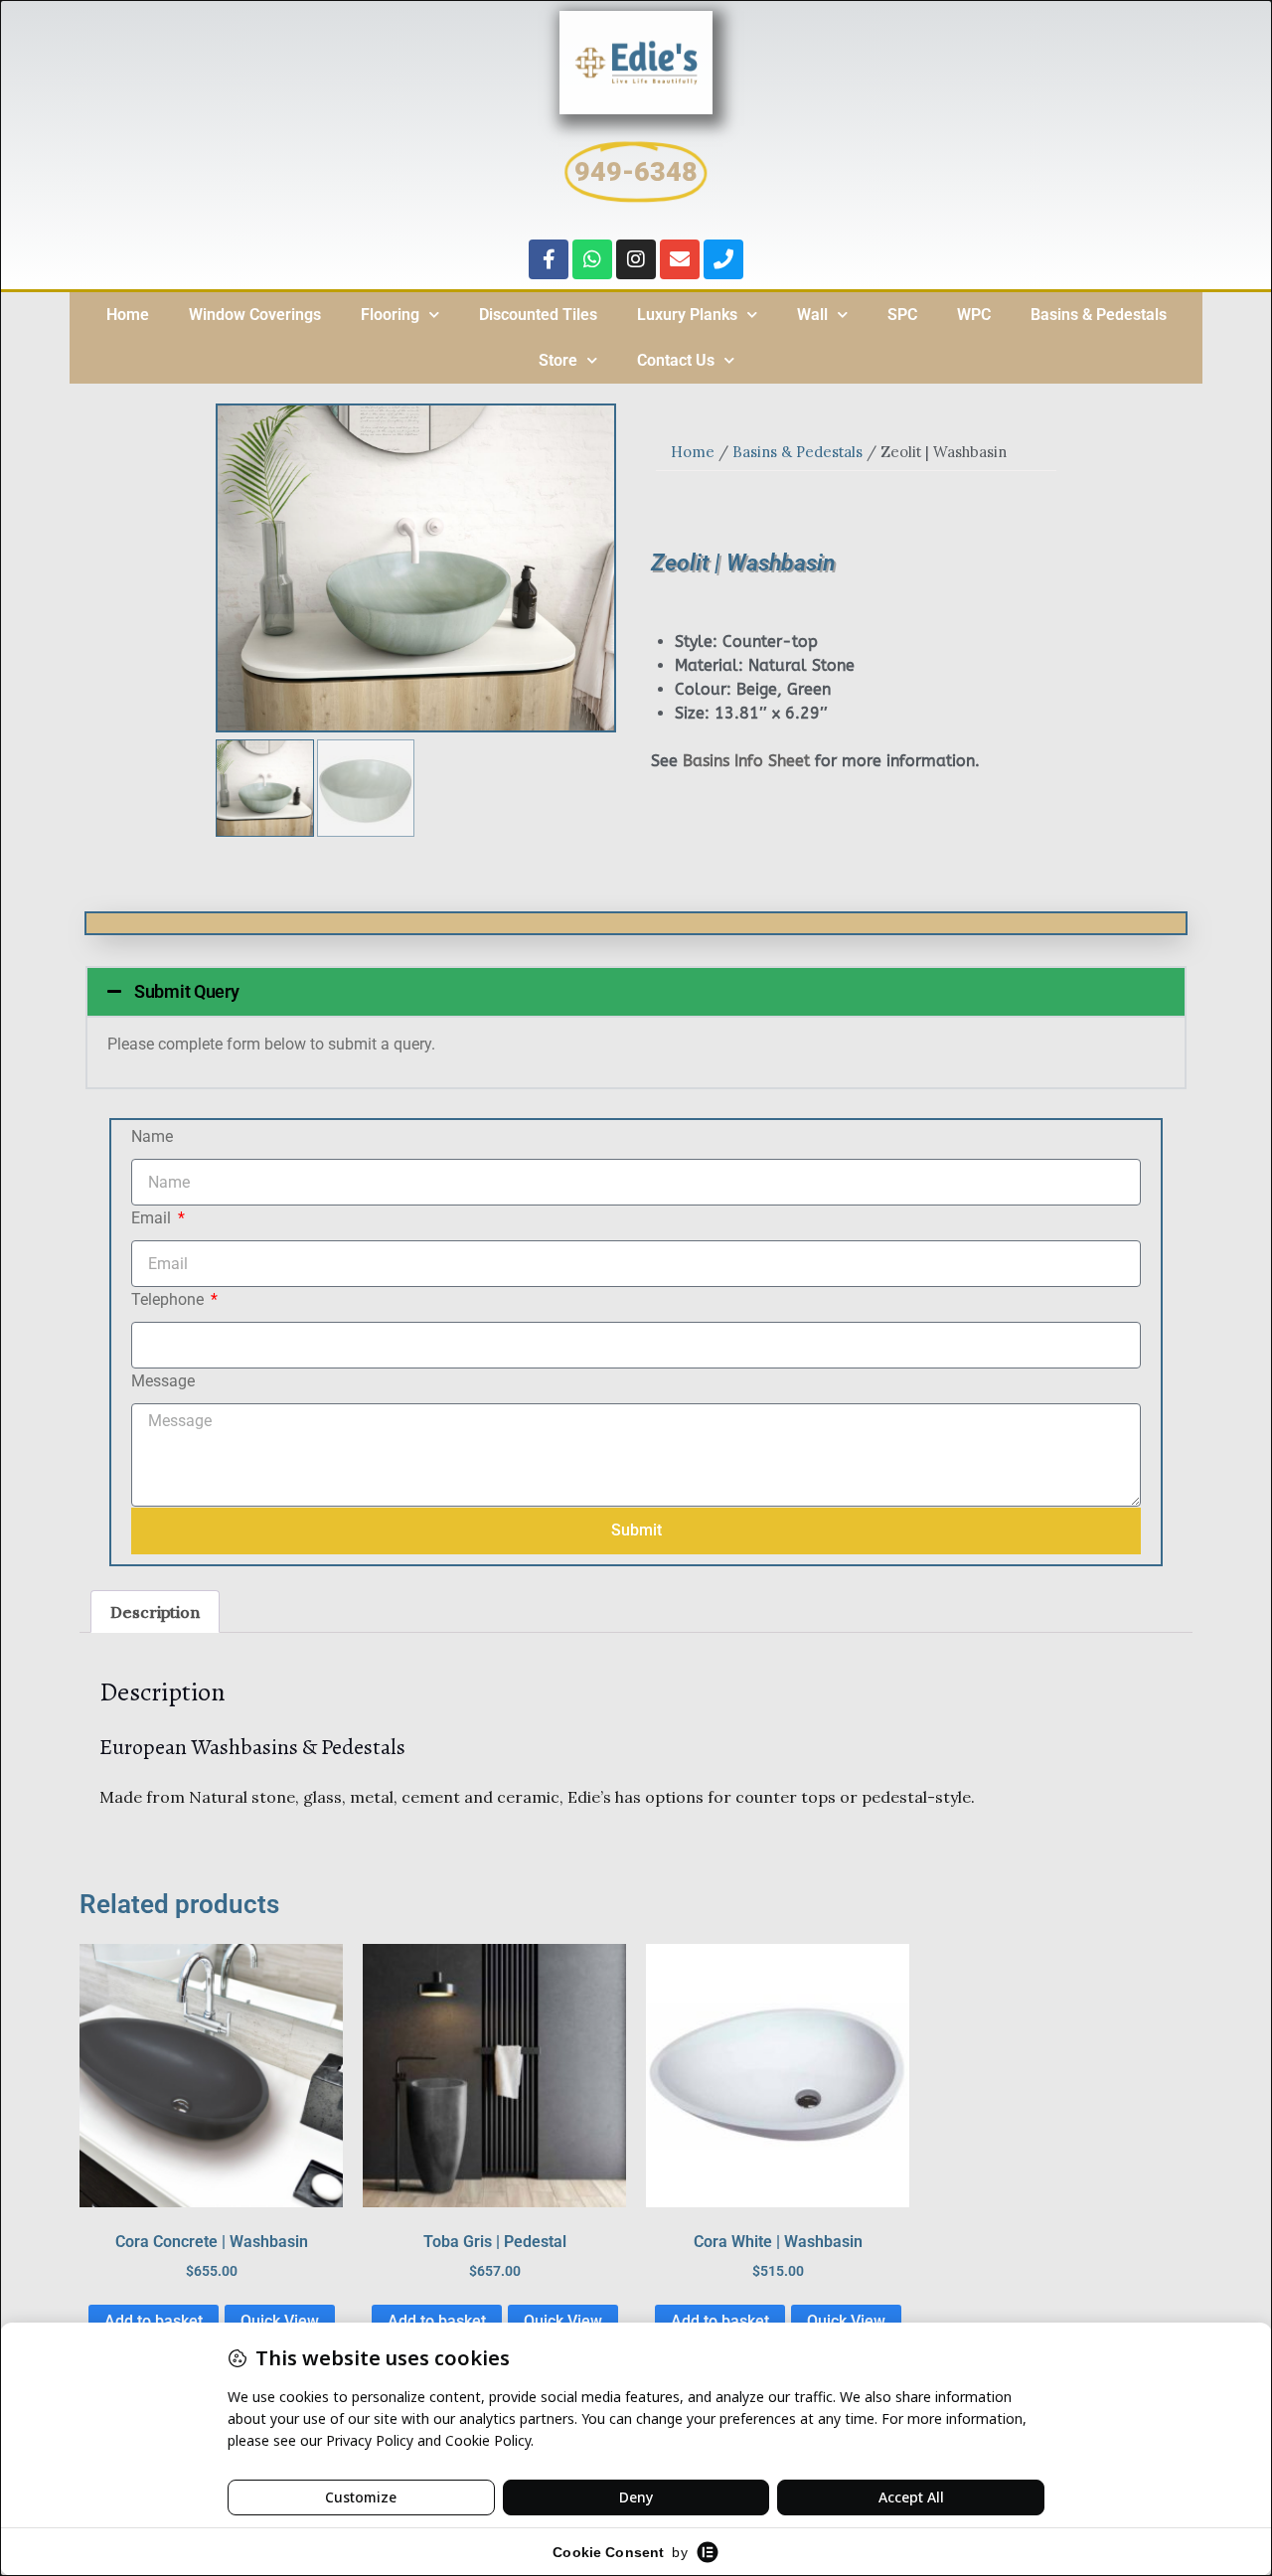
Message (163, 1381)
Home (128, 315)
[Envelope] (680, 259)
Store (558, 360)
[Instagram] (636, 259)
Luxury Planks (687, 315)
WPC (974, 315)
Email (153, 1218)
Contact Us (676, 360)
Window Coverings (255, 315)
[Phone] (723, 259)
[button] (636, 992)
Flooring (390, 315)
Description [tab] (155, 1612)
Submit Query (186, 991)
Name (152, 1136)
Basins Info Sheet (746, 761)
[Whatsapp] (592, 259)
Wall (812, 315)
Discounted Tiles (538, 315)
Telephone (169, 1299)
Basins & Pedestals (1099, 315)
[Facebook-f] (549, 259)
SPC (902, 315)
